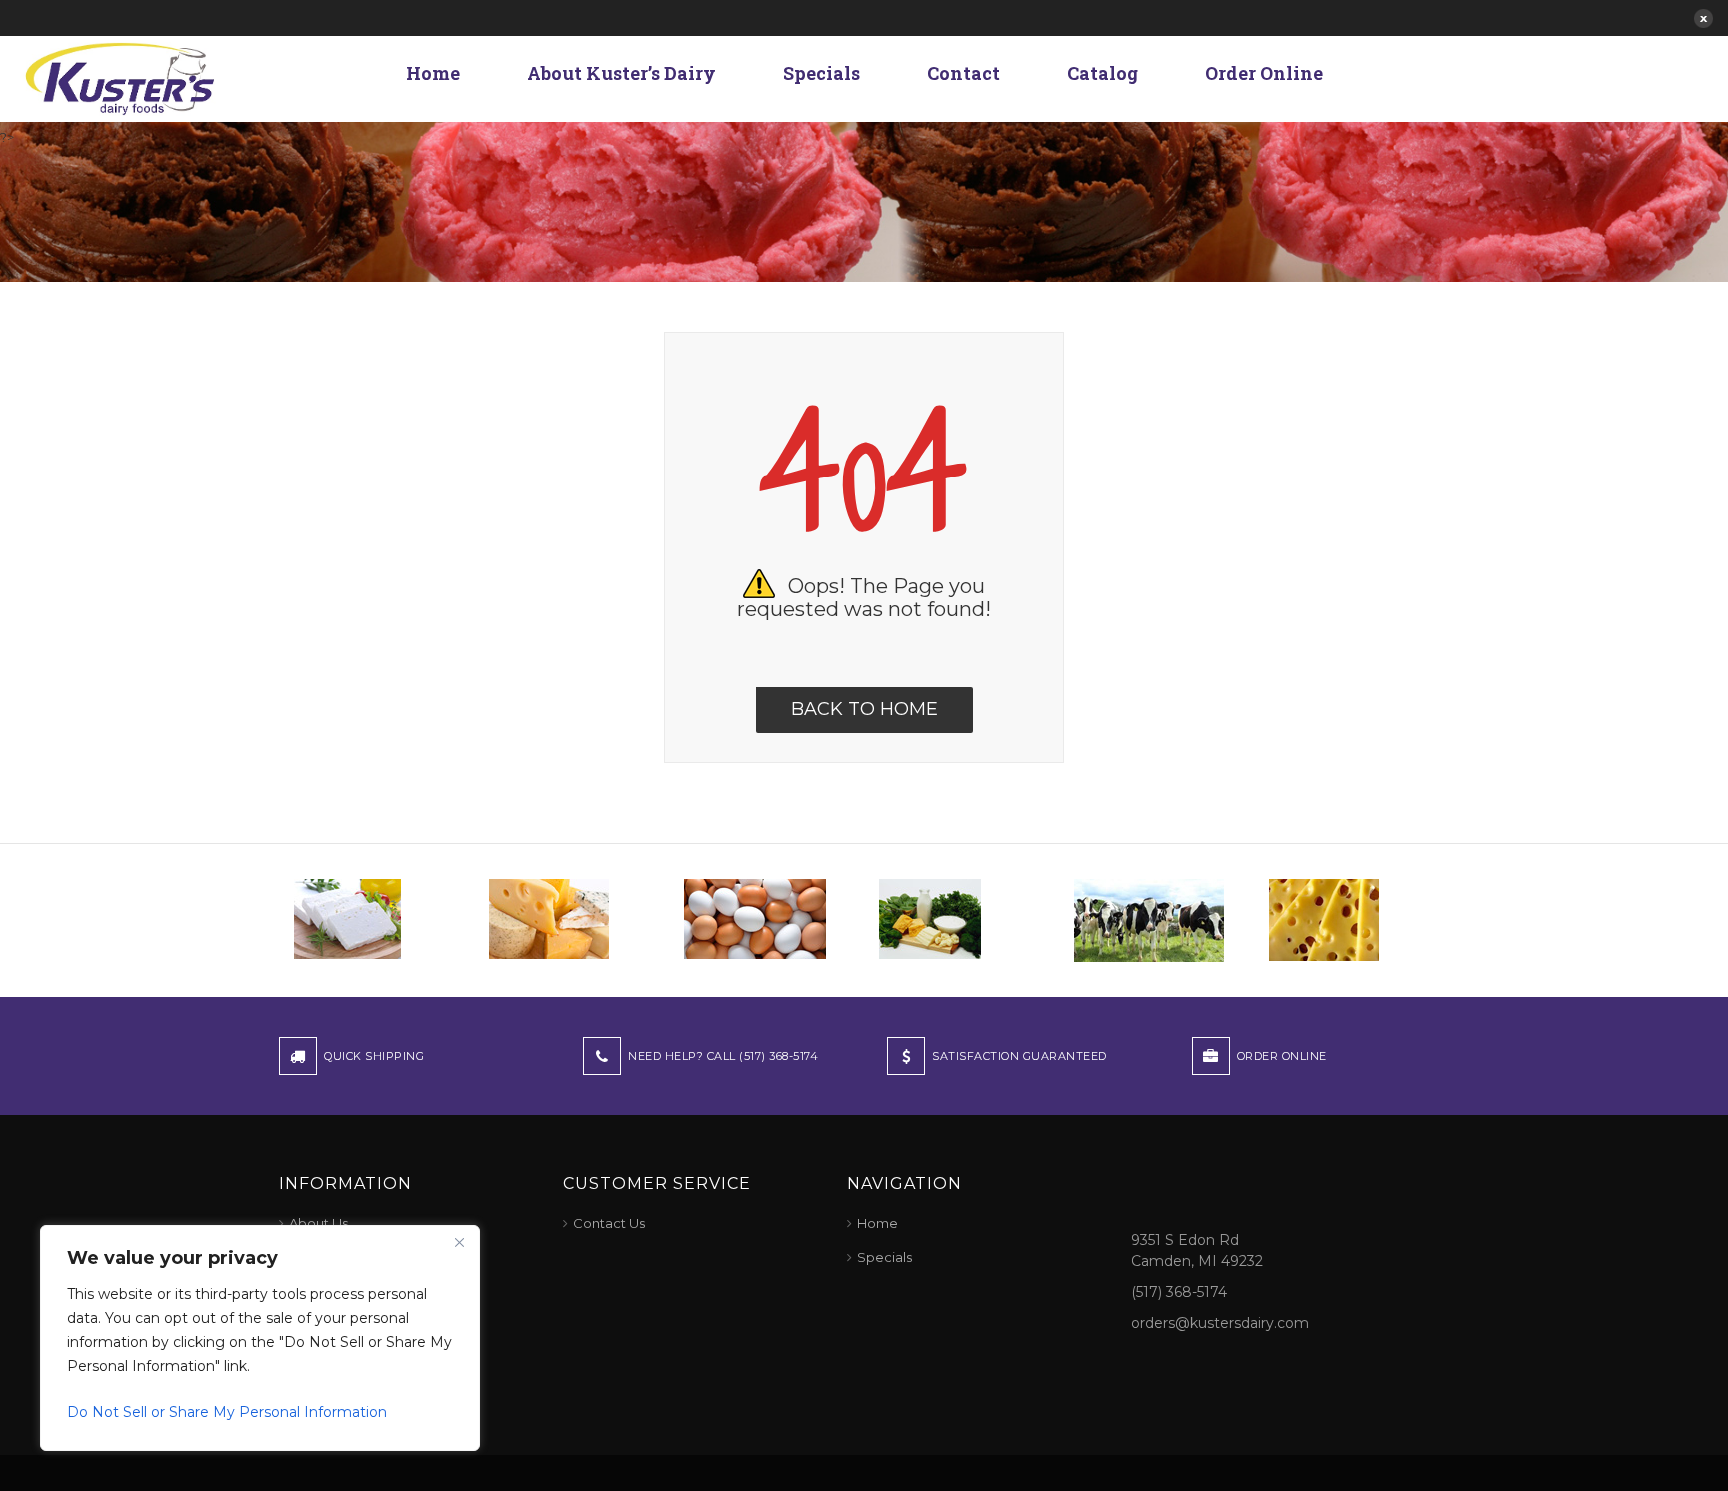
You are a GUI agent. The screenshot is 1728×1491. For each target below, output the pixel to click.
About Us (318, 1223)
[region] (260, 1338)
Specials (821, 73)
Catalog (1102, 73)
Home (433, 73)
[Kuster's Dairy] (120, 77)
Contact (963, 73)
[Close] (459, 1242)
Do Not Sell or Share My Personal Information (227, 1412)
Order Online (1264, 73)
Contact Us (609, 1223)
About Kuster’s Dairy (621, 73)
